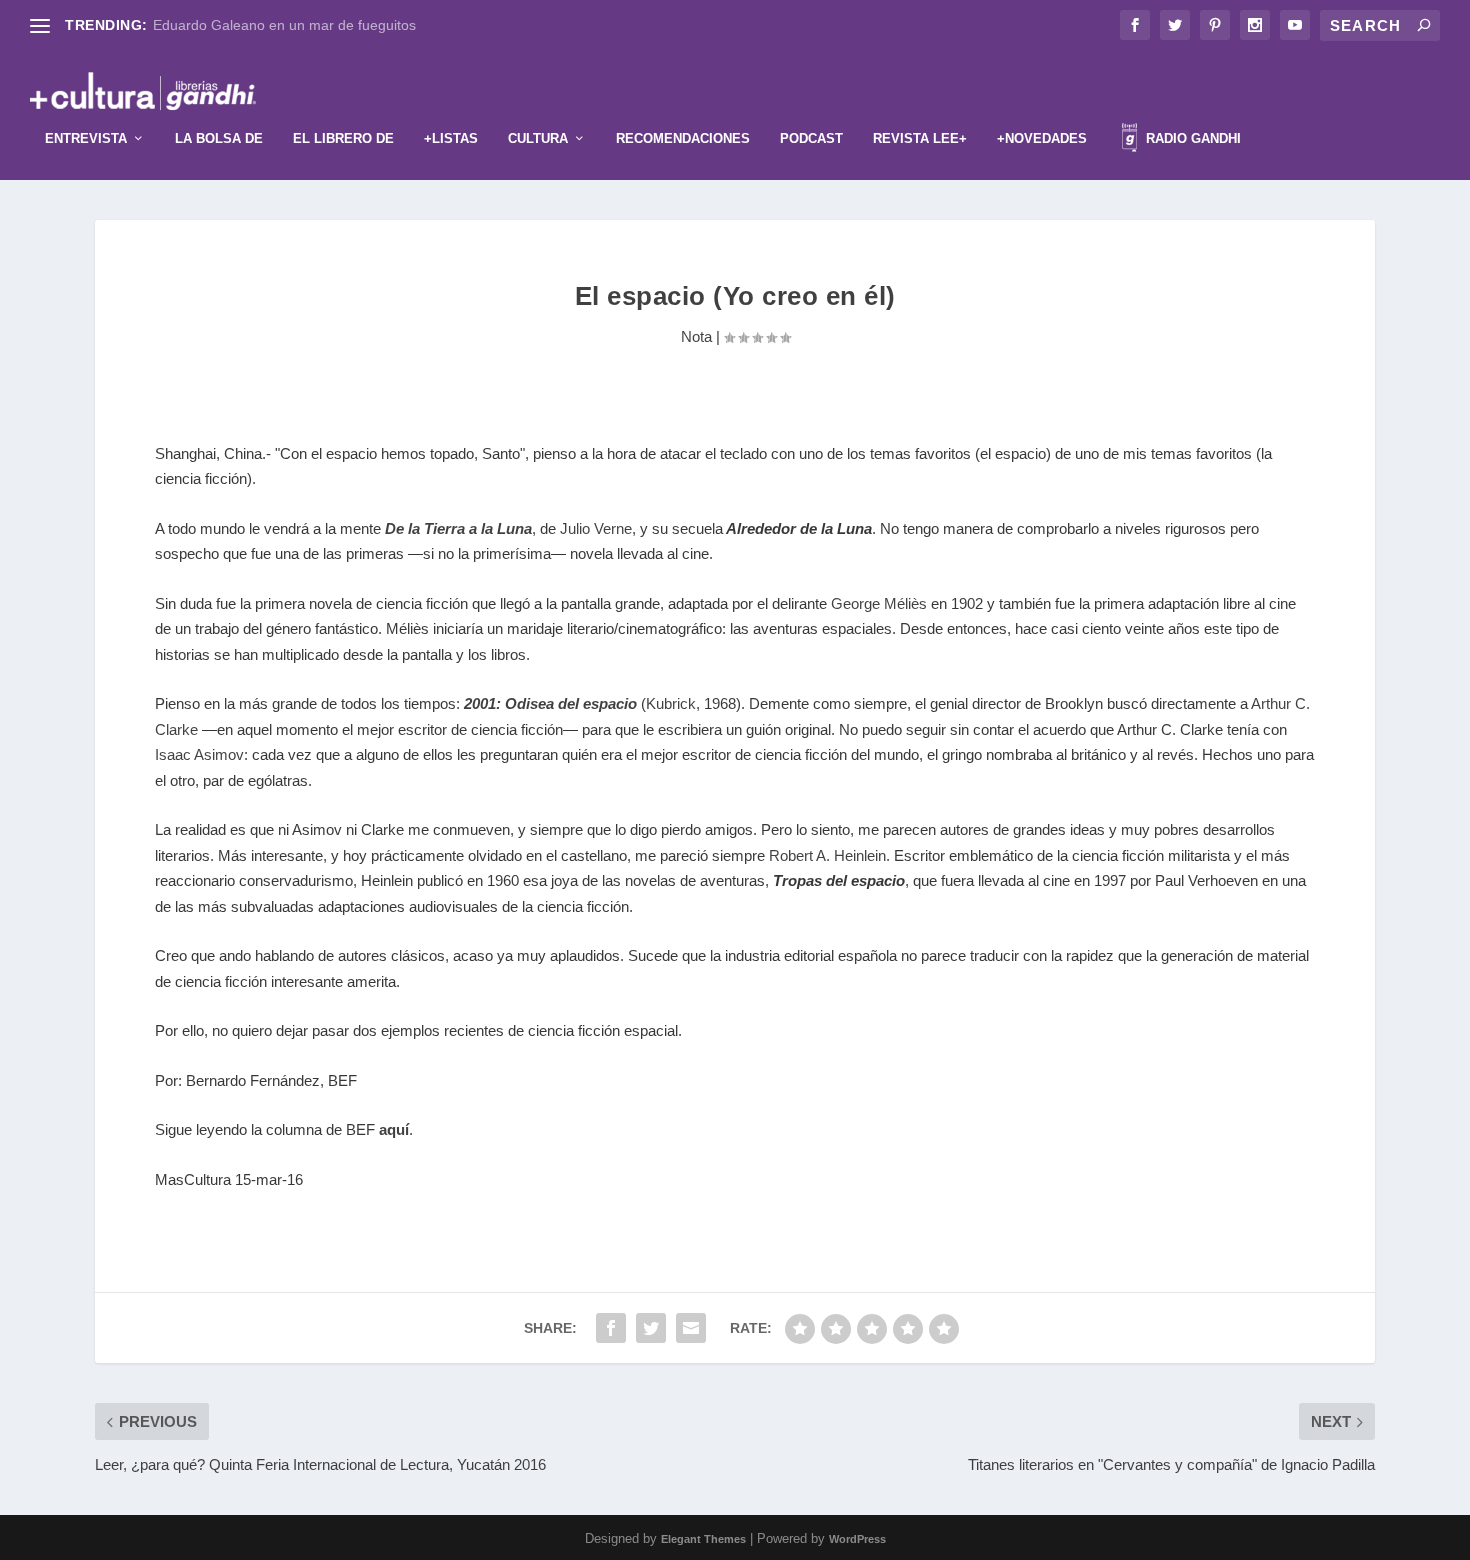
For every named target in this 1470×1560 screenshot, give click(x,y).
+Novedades (1042, 138)
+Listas (451, 138)
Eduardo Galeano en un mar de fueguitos (284, 25)
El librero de (343, 138)
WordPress (857, 1539)
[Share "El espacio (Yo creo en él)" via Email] (691, 1328)
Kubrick (671, 703)
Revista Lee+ (920, 138)
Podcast (811, 138)
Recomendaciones (683, 138)
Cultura (538, 138)
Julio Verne (596, 528)
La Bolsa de (219, 138)
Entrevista (86, 138)
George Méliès (879, 603)
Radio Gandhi (1191, 138)
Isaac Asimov (199, 754)
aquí (394, 1129)
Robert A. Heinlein (827, 855)
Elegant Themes (703, 1539)
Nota (696, 336)
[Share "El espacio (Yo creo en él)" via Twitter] (651, 1328)
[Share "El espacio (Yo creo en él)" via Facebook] (611, 1328)
